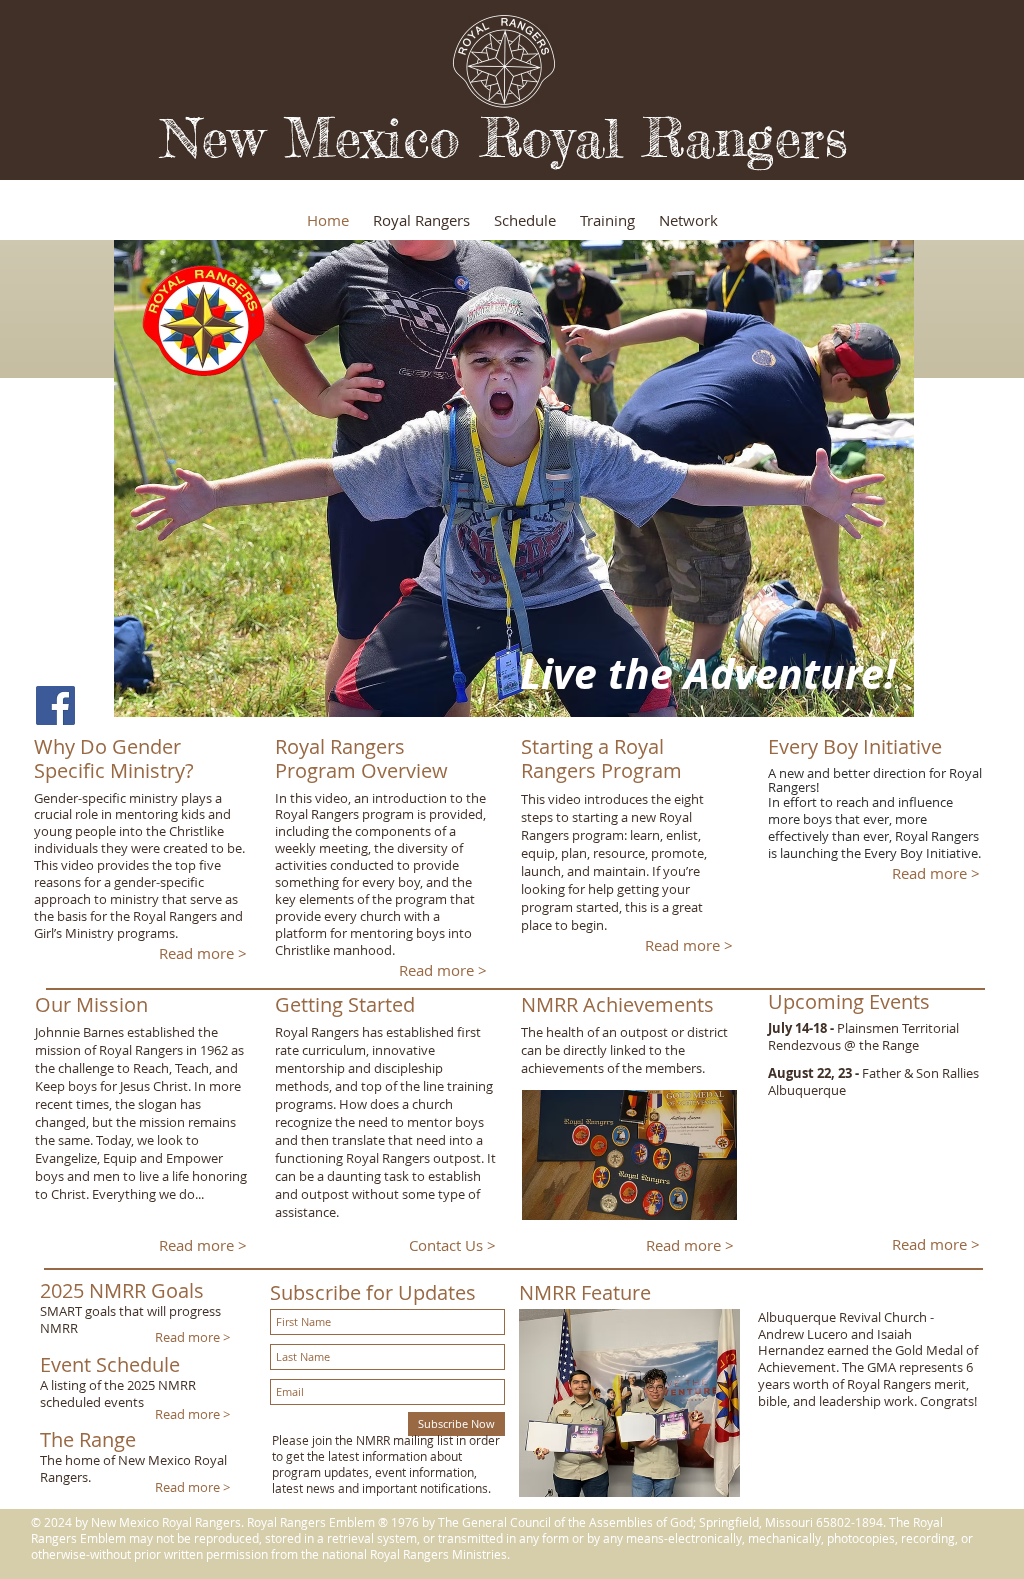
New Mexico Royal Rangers (504, 137)
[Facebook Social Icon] (55, 705)
